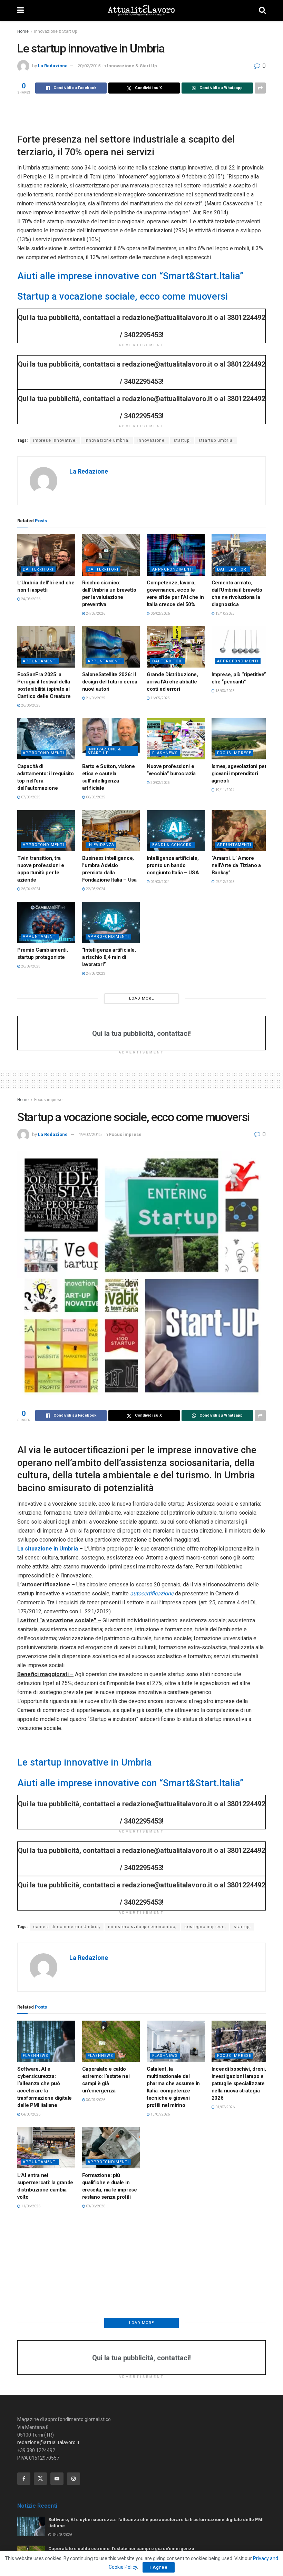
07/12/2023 (225, 882)
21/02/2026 (95, 2507)
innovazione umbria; (107, 440)
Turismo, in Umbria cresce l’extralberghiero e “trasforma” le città (240, 2274)
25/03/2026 (95, 2298)
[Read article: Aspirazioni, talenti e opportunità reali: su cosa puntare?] (111, 2342)
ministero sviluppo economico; (142, 1927)
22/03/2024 (95, 889)
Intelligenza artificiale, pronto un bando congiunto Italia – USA (174, 865)
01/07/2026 (225, 2107)
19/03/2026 (225, 2291)
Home (23, 31)
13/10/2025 (225, 614)
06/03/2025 (95, 797)
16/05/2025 (160, 698)
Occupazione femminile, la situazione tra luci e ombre (46, 2469)
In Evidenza (101, 845)
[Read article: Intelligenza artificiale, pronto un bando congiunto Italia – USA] (176, 831)
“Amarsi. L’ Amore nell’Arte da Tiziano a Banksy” (236, 865)
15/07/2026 (160, 2114)
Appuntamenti (40, 661)
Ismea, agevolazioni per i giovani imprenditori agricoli (241, 774)
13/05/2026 (160, 2206)
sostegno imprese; (205, 1927)
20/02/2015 (89, 66)
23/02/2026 (30, 2485)
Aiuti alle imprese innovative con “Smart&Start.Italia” (130, 276)
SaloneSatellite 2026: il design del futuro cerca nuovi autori (110, 682)
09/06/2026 (95, 2206)
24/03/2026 (30, 599)
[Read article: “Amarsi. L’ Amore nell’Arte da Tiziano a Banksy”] (241, 831)
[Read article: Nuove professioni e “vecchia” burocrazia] (176, 739)
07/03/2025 (30, 797)
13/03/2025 (225, 691)
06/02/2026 (160, 614)
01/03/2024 (160, 882)
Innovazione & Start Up (56, 31)
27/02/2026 (160, 2400)
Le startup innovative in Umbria (85, 1762)
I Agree (159, 2567)
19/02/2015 (90, 1134)
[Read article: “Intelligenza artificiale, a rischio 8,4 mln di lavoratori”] (111, 923)
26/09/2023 (30, 966)
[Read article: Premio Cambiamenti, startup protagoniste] (46, 923)
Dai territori (38, 569)
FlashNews (165, 753)
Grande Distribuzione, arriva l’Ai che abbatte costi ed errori (172, 682)
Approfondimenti (173, 569)
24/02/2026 (95, 614)
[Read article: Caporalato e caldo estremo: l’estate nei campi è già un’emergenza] (111, 2041)
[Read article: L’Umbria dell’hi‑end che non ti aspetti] (46, 555)
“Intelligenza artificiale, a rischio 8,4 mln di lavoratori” (109, 957)
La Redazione (53, 66)
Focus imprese (234, 753)
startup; (182, 440)
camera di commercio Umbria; (67, 1927)
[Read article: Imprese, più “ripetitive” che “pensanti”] (241, 647)
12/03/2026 (30, 2386)
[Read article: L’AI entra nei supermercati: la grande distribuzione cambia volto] (46, 2148)
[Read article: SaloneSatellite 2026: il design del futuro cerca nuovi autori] (111, 647)
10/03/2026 (95, 2393)
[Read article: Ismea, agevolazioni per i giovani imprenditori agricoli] (241, 739)
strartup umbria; (216, 440)
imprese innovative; (55, 440)
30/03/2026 (30, 2298)
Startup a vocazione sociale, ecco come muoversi (123, 297)
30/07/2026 (95, 2100)
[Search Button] (262, 10)
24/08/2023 (95, 974)
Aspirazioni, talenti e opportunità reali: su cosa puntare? (106, 2377)
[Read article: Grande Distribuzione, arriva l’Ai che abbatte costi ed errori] (176, 647)
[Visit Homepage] (141, 10)
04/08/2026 (30, 2114)
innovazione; (152, 440)
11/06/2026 (30, 2206)
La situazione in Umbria (48, 1549)
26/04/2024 (30, 889)
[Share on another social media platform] (260, 88)
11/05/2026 (225, 2206)
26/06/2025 (30, 705)
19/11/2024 (225, 790)
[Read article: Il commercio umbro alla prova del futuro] (46, 2342)
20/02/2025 (160, 783)
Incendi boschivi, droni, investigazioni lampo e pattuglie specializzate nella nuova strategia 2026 (239, 2083)
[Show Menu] (21, 10)
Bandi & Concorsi (173, 845)
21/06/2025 (95, 698)
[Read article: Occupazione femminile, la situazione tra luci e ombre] (46, 2434)
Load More (141, 998)
